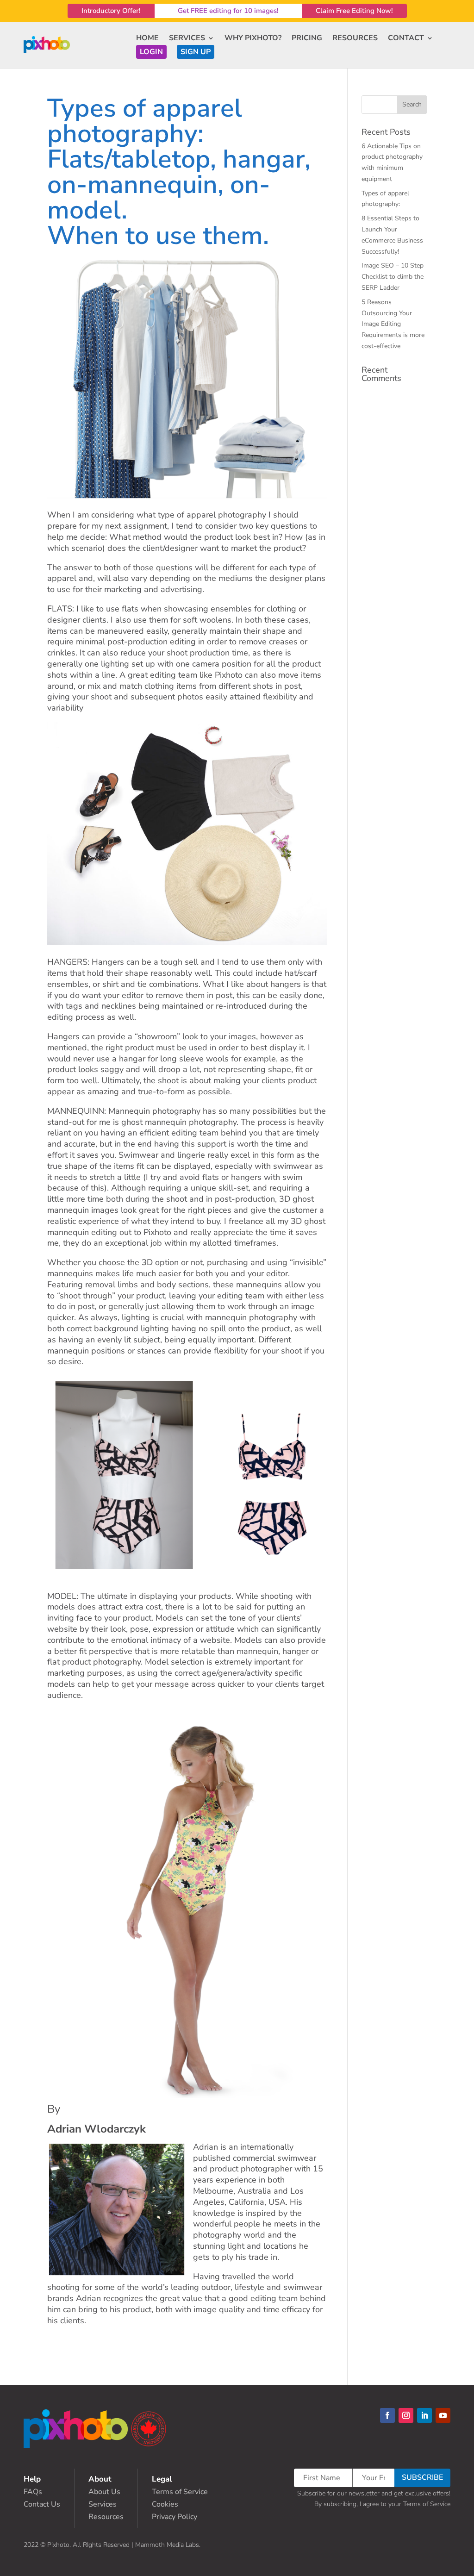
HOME (147, 38)
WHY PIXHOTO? (253, 38)
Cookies (165, 2504)
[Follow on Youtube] (443, 2415)
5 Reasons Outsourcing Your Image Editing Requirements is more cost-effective (393, 324)
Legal (162, 2479)
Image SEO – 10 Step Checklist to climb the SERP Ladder (393, 277)
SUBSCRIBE (422, 2477)
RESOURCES (355, 38)
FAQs (33, 2492)
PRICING (307, 38)
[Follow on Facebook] (387, 2415)
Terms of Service (180, 2492)
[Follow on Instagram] (406, 2415)
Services (103, 2504)
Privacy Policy (175, 2517)
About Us (104, 2492)
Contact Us (42, 2504)
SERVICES (187, 38)
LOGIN (151, 52)
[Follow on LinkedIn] (424, 2415)
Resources (106, 2517)
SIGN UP (196, 52)
